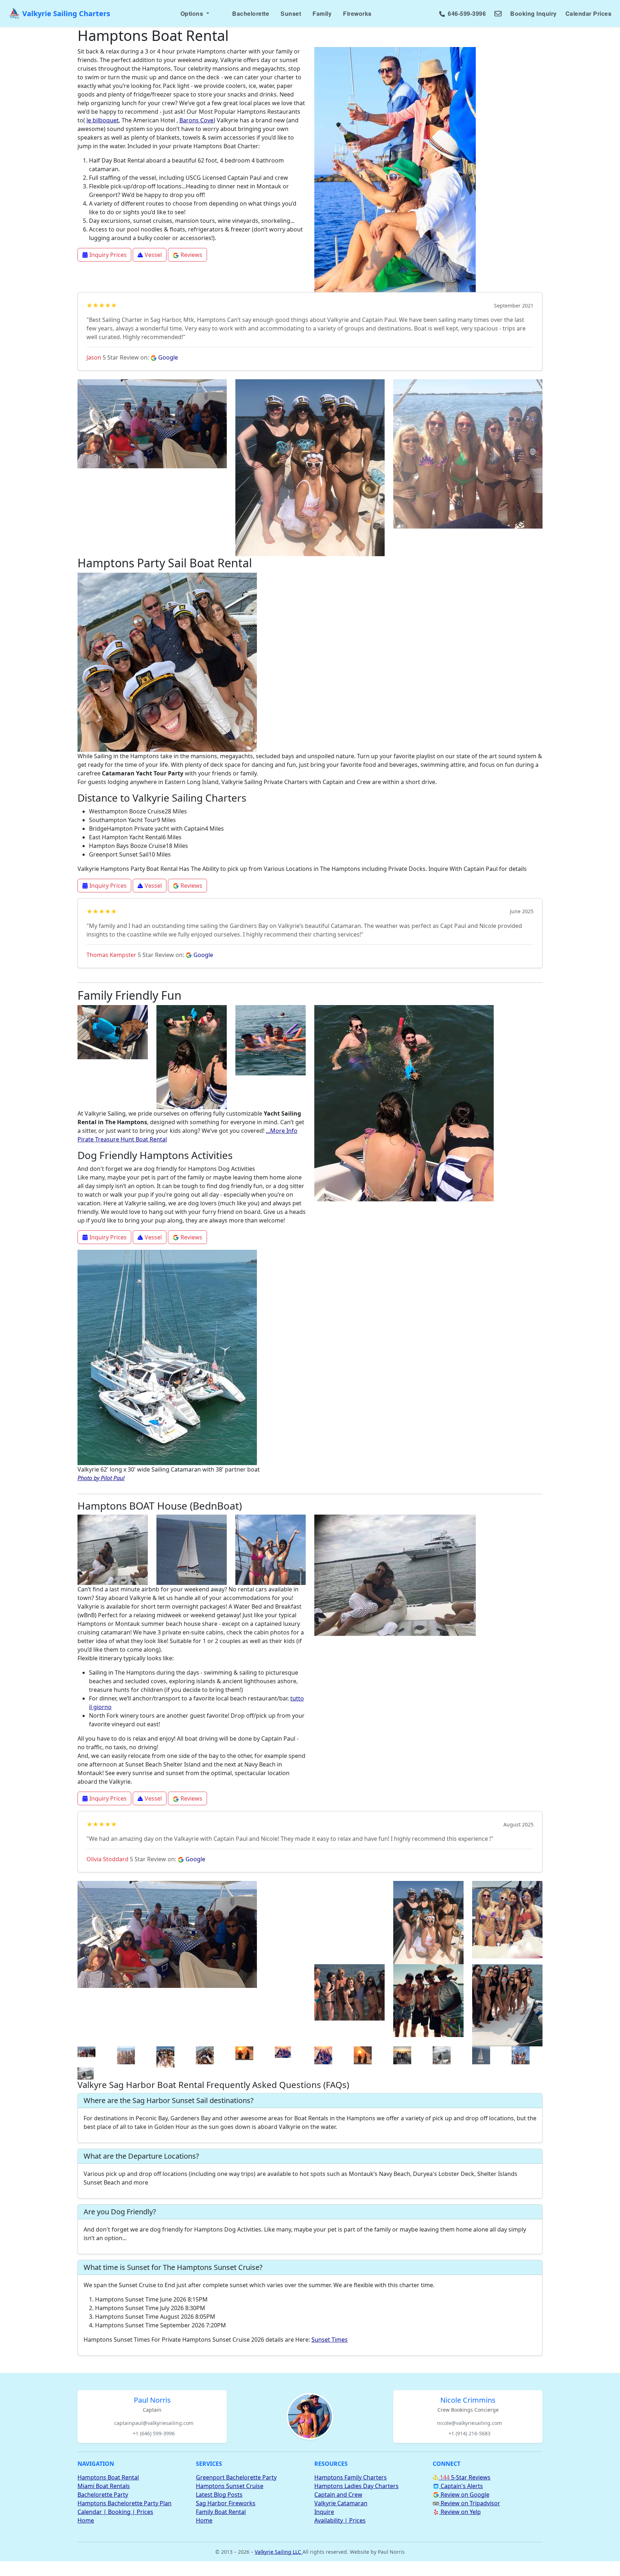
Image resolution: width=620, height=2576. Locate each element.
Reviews (191, 255)
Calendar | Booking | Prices (115, 2512)
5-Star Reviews (464, 2477)
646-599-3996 (466, 13)
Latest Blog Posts (219, 2495)
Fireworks (357, 13)
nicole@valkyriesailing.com (469, 2423)
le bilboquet (103, 120)
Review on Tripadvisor (470, 2503)
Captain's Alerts (461, 2486)
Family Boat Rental (221, 2512)
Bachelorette (251, 13)
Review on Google (464, 2495)
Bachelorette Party (103, 2495)
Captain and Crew (338, 2495)
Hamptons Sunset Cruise (230, 2486)
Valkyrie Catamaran (341, 2503)
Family (322, 13)
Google (167, 357)
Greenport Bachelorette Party (236, 2477)
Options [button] (193, 13)
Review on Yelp (460, 2512)
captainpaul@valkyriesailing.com (154, 2423)
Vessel (152, 255)
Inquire (324, 2512)
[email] (498, 14)
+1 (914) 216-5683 (469, 2433)
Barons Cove (196, 120)
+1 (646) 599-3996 (154, 2433)
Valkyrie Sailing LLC (279, 2552)
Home (86, 2520)
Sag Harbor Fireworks (226, 2503)
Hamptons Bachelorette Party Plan (125, 2503)
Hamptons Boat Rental (108, 2477)
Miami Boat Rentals (104, 2486)
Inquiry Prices (107, 255)
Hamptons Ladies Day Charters (356, 2486)
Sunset (291, 13)
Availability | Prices (340, 2520)
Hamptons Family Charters (351, 2477)
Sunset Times (330, 2340)
